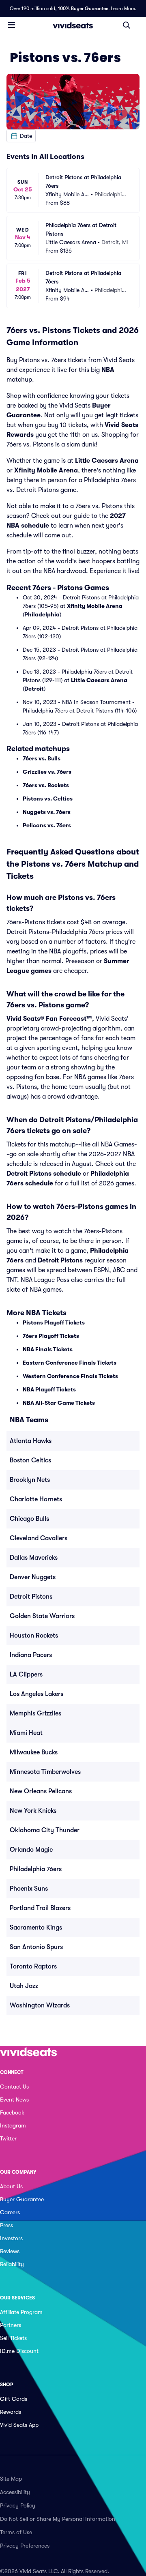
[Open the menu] (11, 25)
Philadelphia (42, 614)
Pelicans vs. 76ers (47, 825)
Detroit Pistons (60, 1260)
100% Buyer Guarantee (83, 9)
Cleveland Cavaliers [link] (39, 1538)
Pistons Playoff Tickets (54, 1322)
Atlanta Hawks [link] (31, 1441)
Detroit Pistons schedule (44, 1174)
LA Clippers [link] (26, 1674)
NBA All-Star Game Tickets (59, 1403)
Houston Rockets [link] (34, 1636)
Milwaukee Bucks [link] (34, 1752)
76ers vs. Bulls (42, 758)
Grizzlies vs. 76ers (47, 772)
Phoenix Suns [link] (29, 1889)
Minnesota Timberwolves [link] (45, 1772)
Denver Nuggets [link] (33, 1577)
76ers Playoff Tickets (51, 1336)
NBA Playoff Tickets (49, 1389)
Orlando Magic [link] (31, 1850)
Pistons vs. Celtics (48, 799)
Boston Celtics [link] (30, 1460)
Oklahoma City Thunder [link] (45, 1830)
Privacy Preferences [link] (25, 2546)
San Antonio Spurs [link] (36, 1947)
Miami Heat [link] (26, 1733)
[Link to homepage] (73, 25)
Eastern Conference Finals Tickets (70, 1363)
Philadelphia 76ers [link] (36, 1869)
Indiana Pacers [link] (31, 1655)
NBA (108, 370)
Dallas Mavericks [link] (34, 1558)
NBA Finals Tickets (48, 1349)
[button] (21, 136)
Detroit (34, 689)
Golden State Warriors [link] (42, 1616)
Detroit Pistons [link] (31, 1597)
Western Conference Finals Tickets (70, 1376)
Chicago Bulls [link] (29, 1519)
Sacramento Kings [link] (36, 1928)
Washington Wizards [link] (40, 2005)
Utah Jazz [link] (24, 1986)
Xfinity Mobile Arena (46, 470)
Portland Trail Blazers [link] (40, 1908)
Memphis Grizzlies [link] (35, 1713)
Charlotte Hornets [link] (36, 1499)
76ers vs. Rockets (46, 785)
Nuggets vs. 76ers (47, 812)
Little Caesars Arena (107, 461)
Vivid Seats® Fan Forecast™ (49, 1019)
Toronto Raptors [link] (33, 1966)
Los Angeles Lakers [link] (36, 1694)
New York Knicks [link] (33, 1811)
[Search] (127, 25)
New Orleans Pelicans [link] (41, 1791)
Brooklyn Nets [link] (30, 1480)
